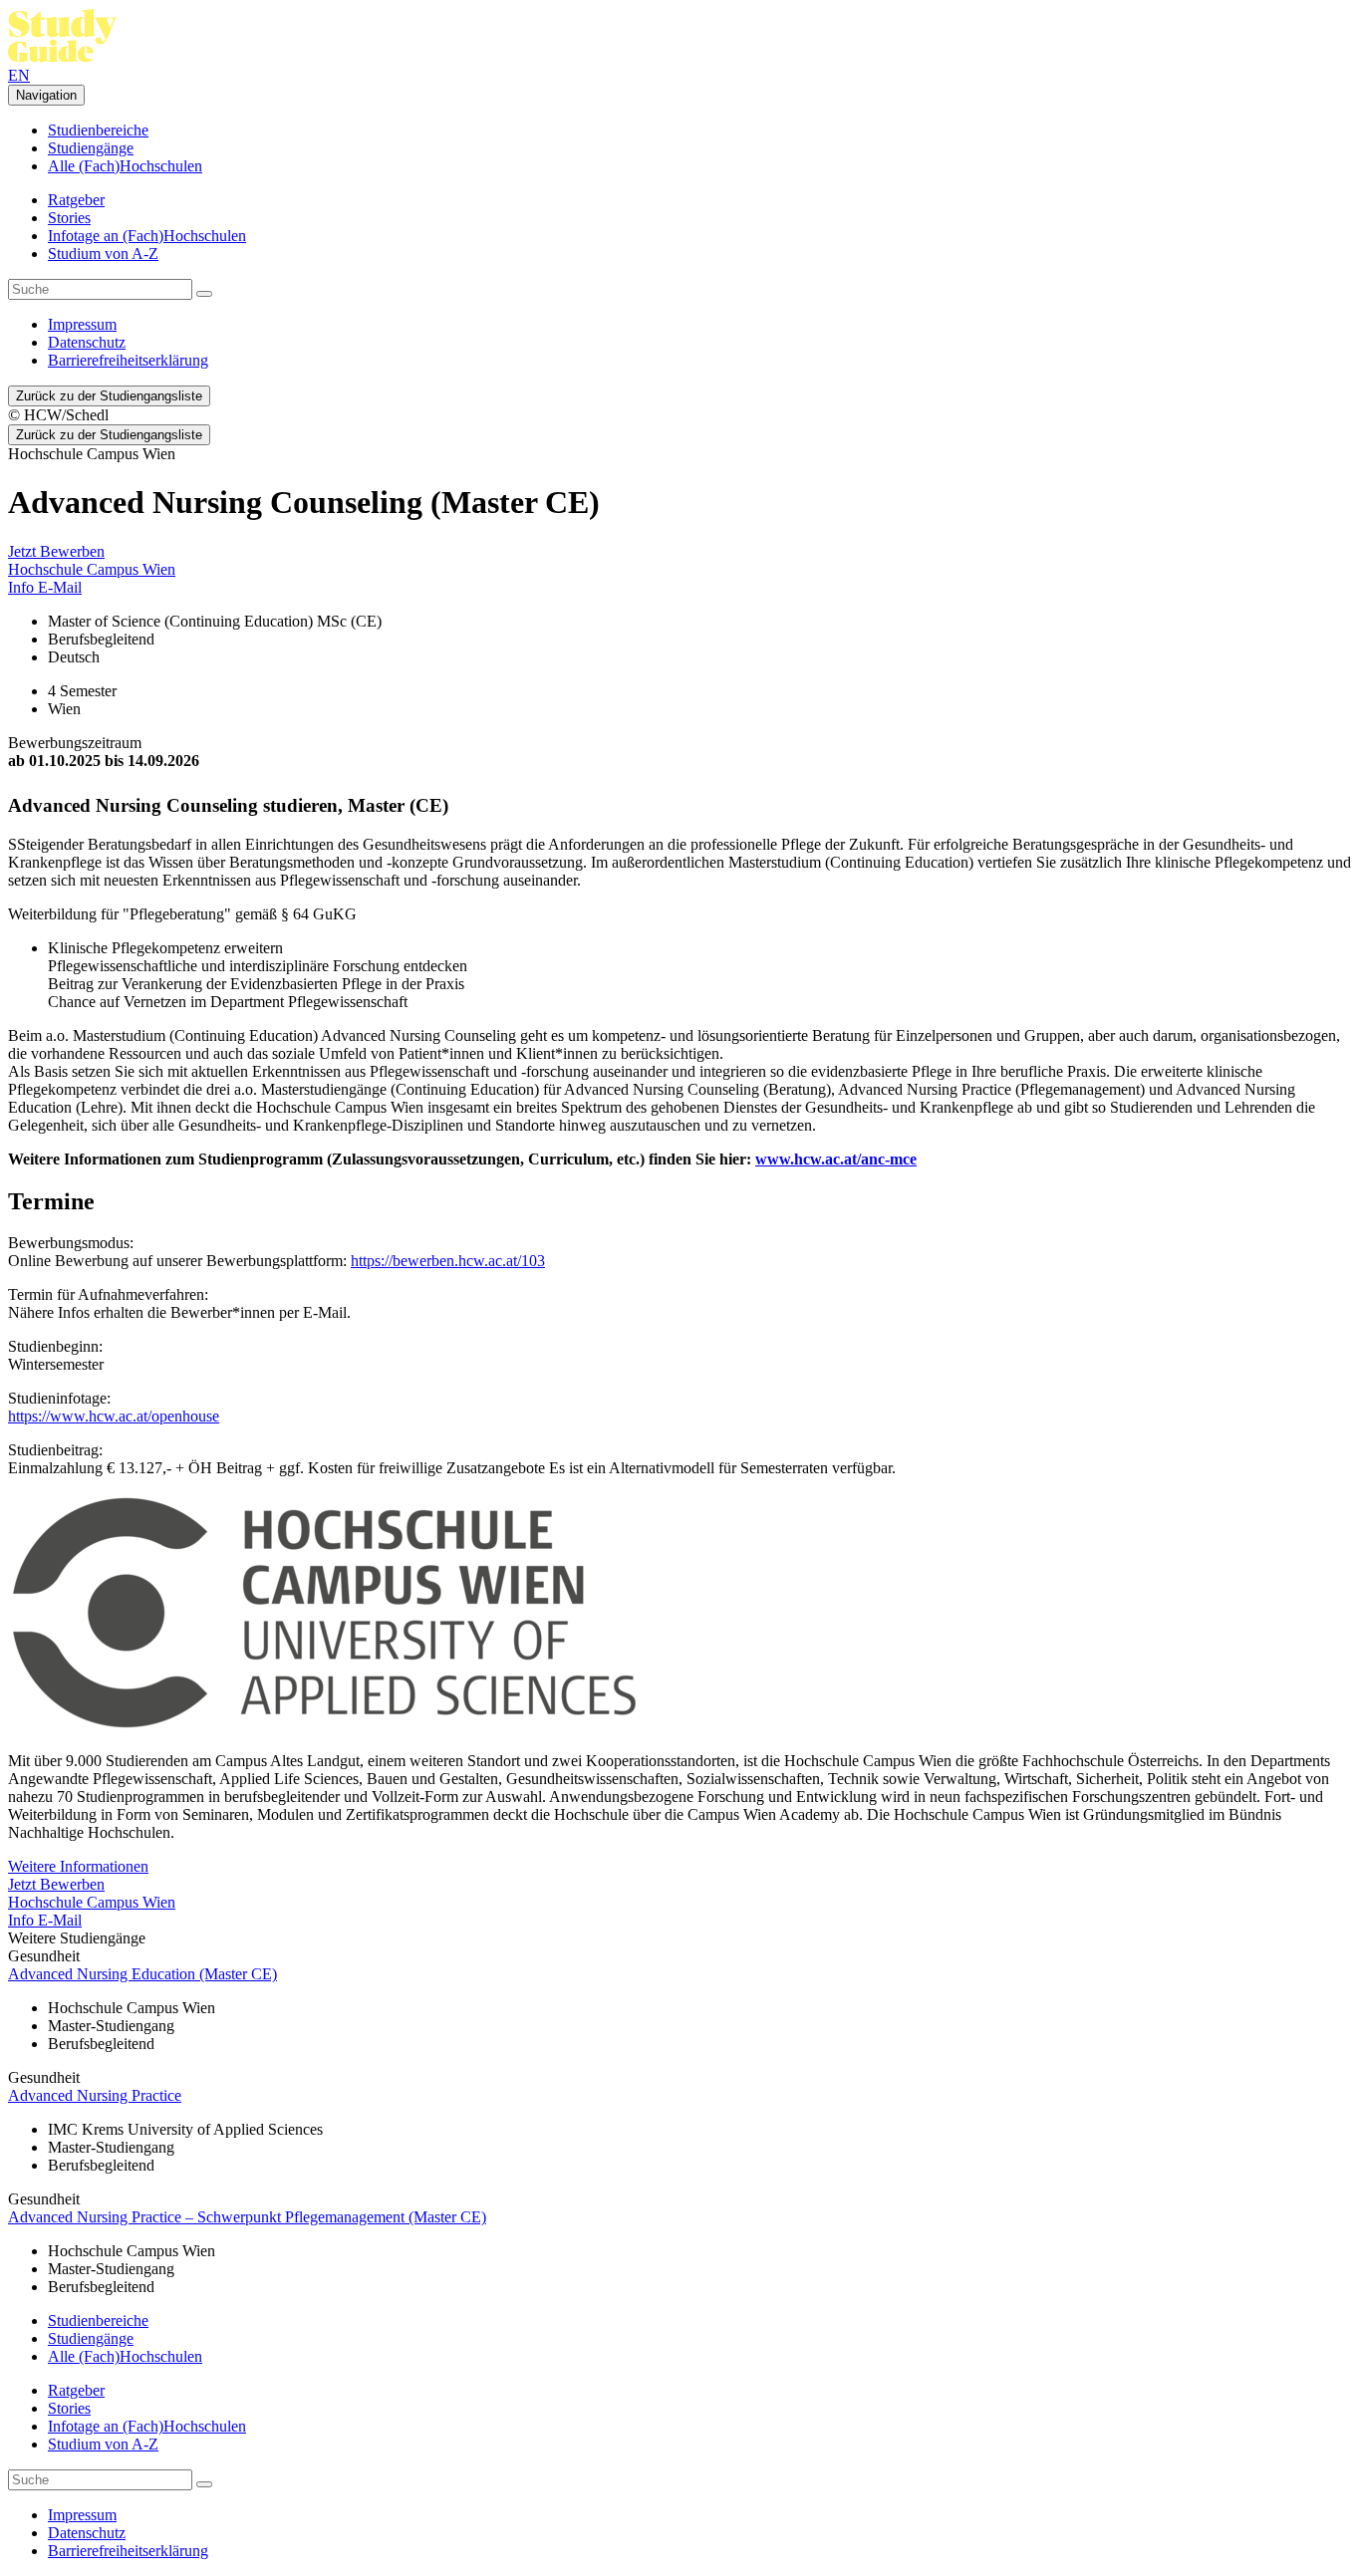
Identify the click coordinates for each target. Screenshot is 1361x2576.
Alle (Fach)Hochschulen (125, 166)
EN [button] (19, 75)
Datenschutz (87, 342)
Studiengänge (91, 148)
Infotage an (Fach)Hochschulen (147, 236)
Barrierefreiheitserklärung (128, 360)
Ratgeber (76, 200)
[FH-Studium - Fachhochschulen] (63, 57)
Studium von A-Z (103, 254)
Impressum (82, 324)
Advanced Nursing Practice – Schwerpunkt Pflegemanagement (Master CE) (247, 2217)
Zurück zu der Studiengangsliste (109, 396)
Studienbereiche (98, 130)
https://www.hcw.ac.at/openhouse (114, 1416)
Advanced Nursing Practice (95, 2095)
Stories (69, 218)
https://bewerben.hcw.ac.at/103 (448, 1261)
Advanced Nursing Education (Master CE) (142, 1974)
